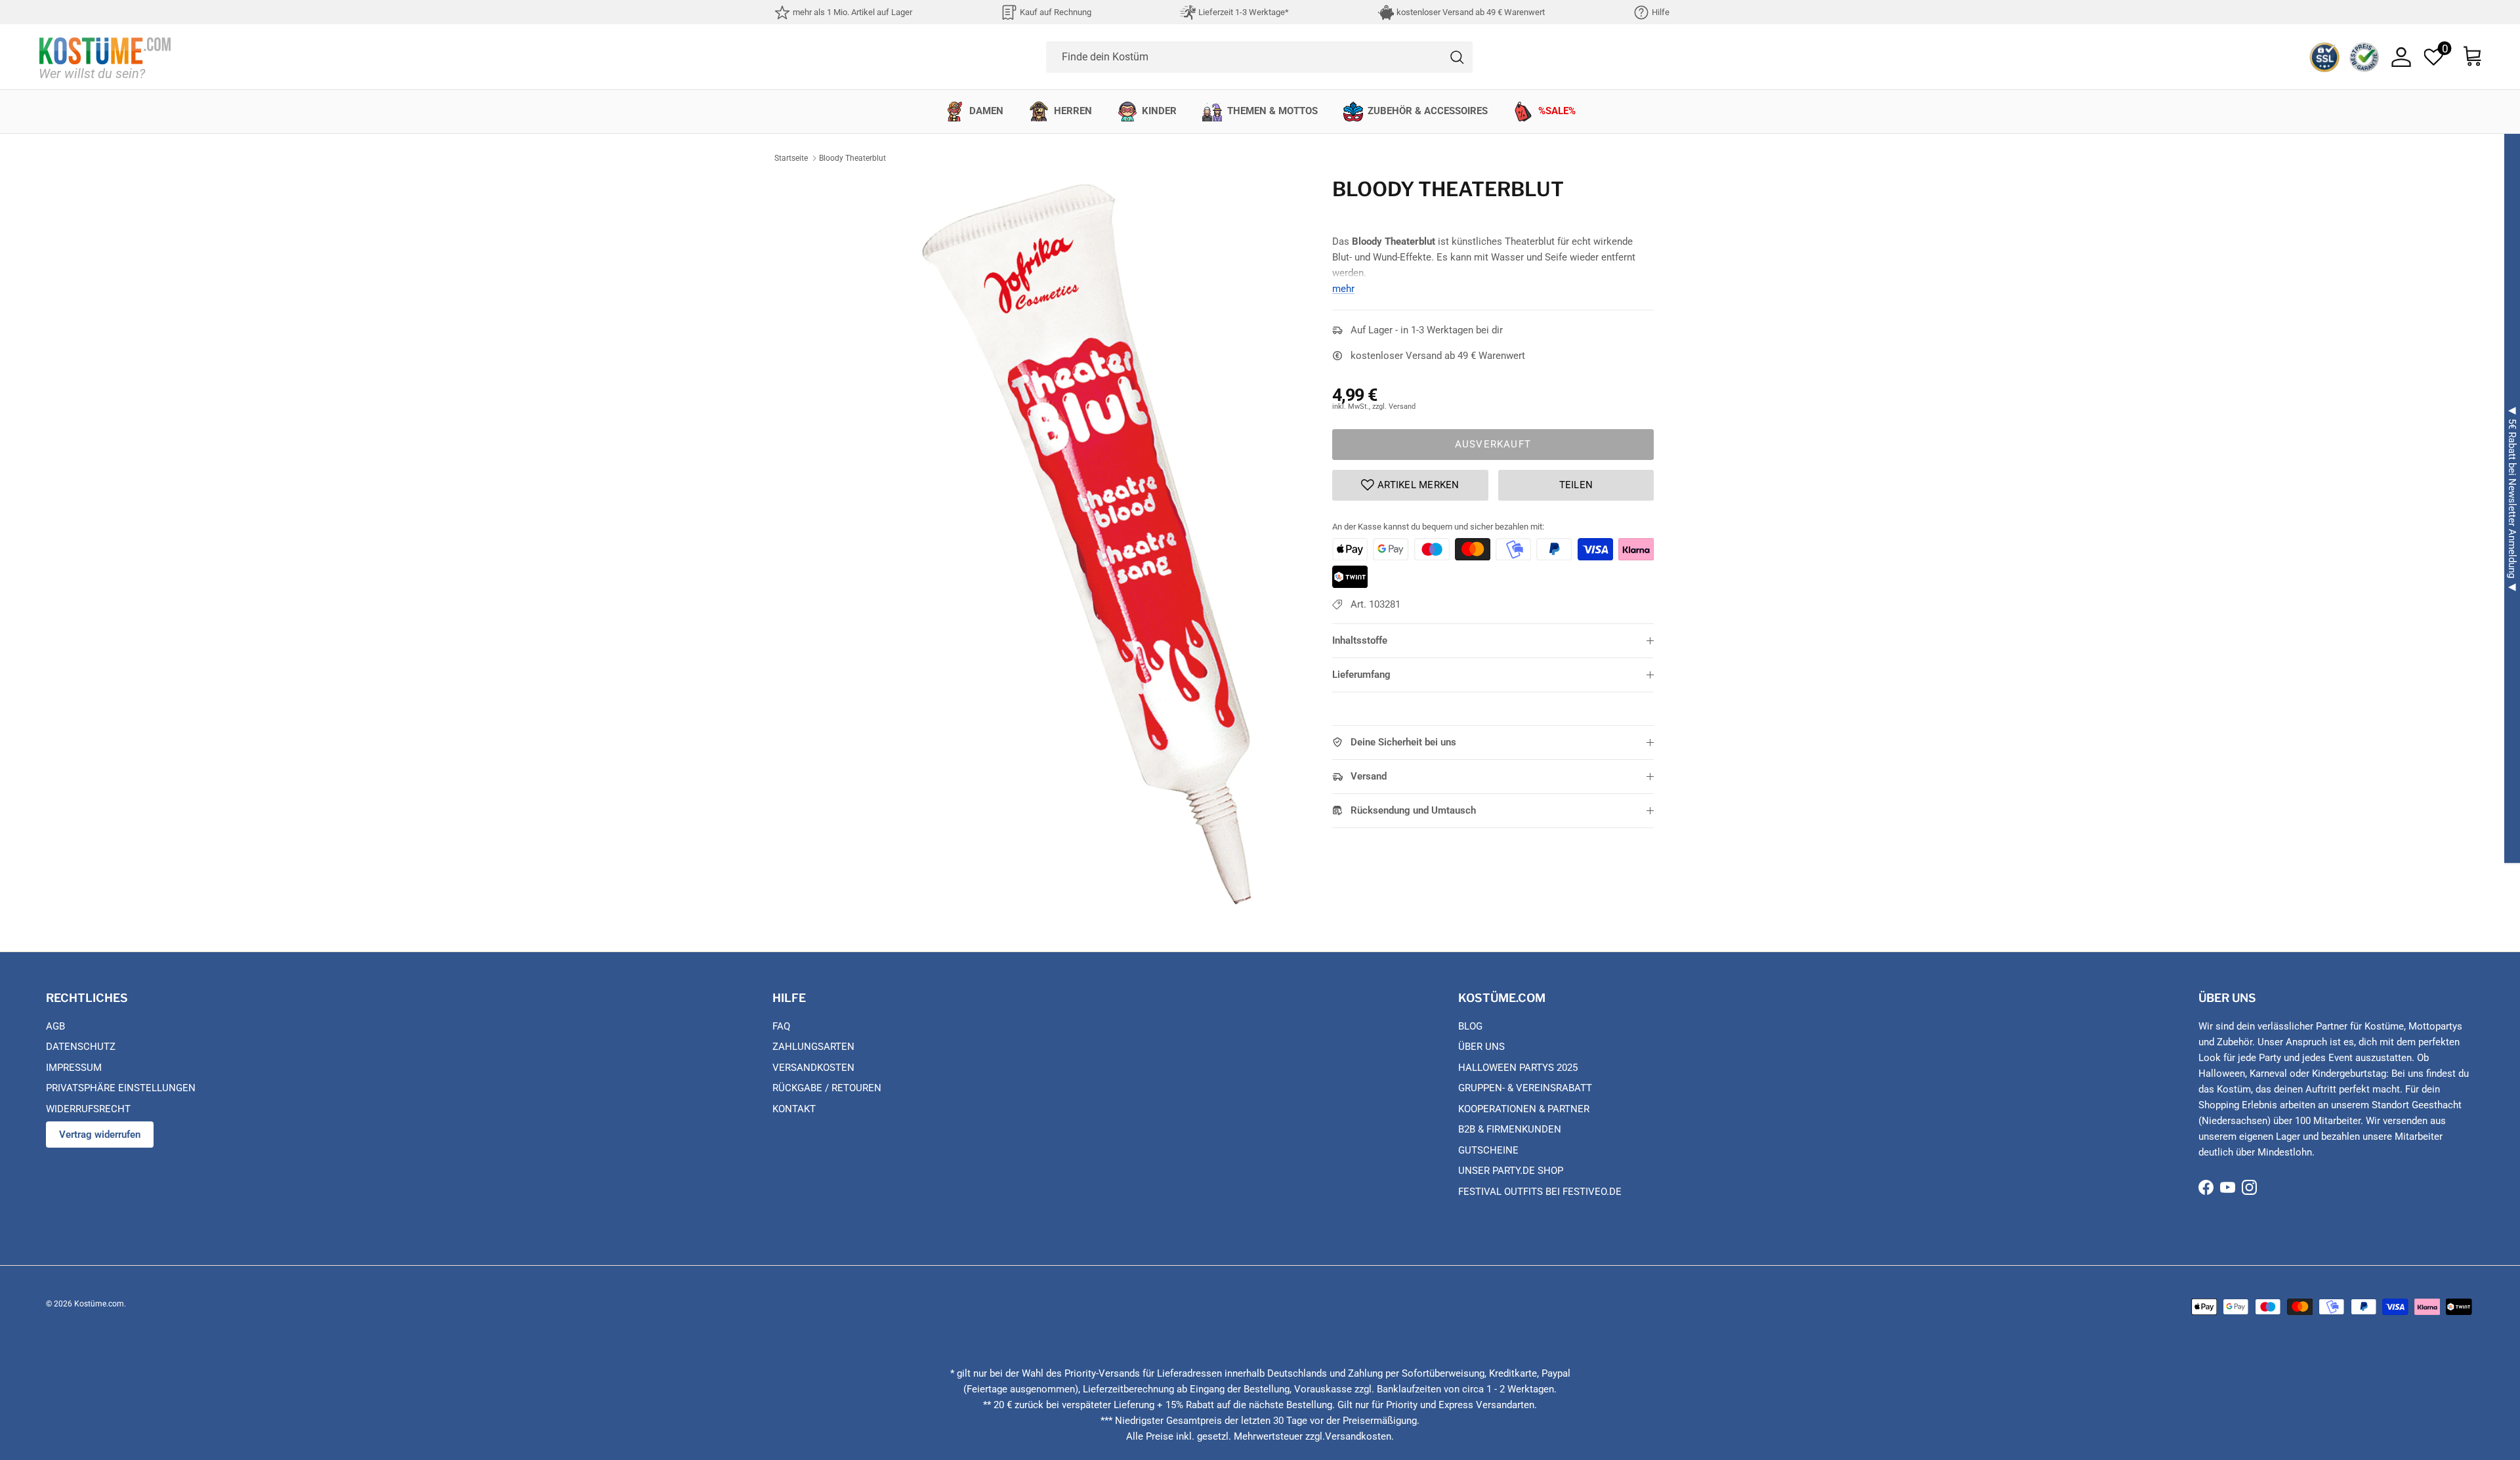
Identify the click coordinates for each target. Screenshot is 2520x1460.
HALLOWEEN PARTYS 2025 (1518, 1068)
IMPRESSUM (74, 1068)
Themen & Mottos (1272, 111)
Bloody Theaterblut (852, 158)
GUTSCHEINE (1488, 1150)
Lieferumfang (1361, 675)
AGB (55, 1026)
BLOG (1470, 1026)
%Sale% (1557, 111)
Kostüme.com (99, 1304)
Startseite (791, 158)
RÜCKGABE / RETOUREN (827, 1088)
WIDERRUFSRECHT (88, 1109)
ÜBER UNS (1481, 1047)
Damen (986, 111)
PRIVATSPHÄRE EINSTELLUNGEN (121, 1088)
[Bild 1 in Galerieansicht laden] (1085, 541)
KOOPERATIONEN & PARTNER (1524, 1109)
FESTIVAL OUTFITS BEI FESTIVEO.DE (1540, 1192)
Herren (1073, 111)
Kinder (1159, 111)
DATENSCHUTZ (81, 1047)
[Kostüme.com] (105, 57)
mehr (1343, 289)
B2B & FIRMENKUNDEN (1510, 1129)
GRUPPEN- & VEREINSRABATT (1525, 1088)
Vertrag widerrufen (100, 1135)
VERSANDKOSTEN (813, 1068)
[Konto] (2401, 57)
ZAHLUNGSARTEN (813, 1047)
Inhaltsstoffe (1360, 640)
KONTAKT (794, 1109)
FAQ (781, 1026)
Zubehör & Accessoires (1428, 111)
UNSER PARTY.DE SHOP (1511, 1171)
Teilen (1576, 485)
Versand (1369, 776)
